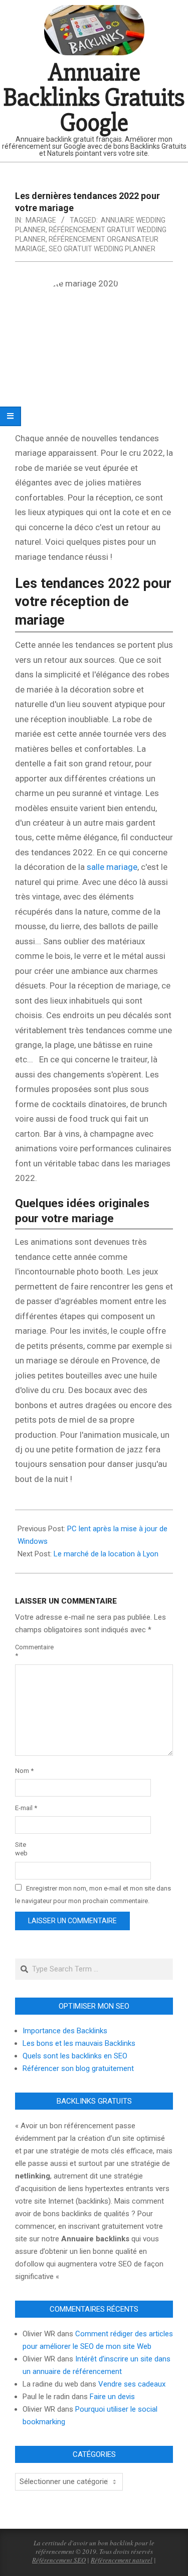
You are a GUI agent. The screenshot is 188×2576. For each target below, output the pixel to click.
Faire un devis (112, 2397)
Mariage (41, 220)
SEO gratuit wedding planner (102, 249)
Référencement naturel (122, 2560)
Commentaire (27, 1651)
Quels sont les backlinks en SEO (75, 2056)
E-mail (26, 1808)
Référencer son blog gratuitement (78, 2068)
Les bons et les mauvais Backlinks (79, 2043)
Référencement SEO (59, 2560)
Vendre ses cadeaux (132, 2384)
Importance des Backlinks (65, 2031)
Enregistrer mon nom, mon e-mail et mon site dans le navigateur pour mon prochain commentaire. (93, 1895)
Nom (24, 1771)
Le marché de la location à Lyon (106, 1554)
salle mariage (112, 867)
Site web (21, 1849)
